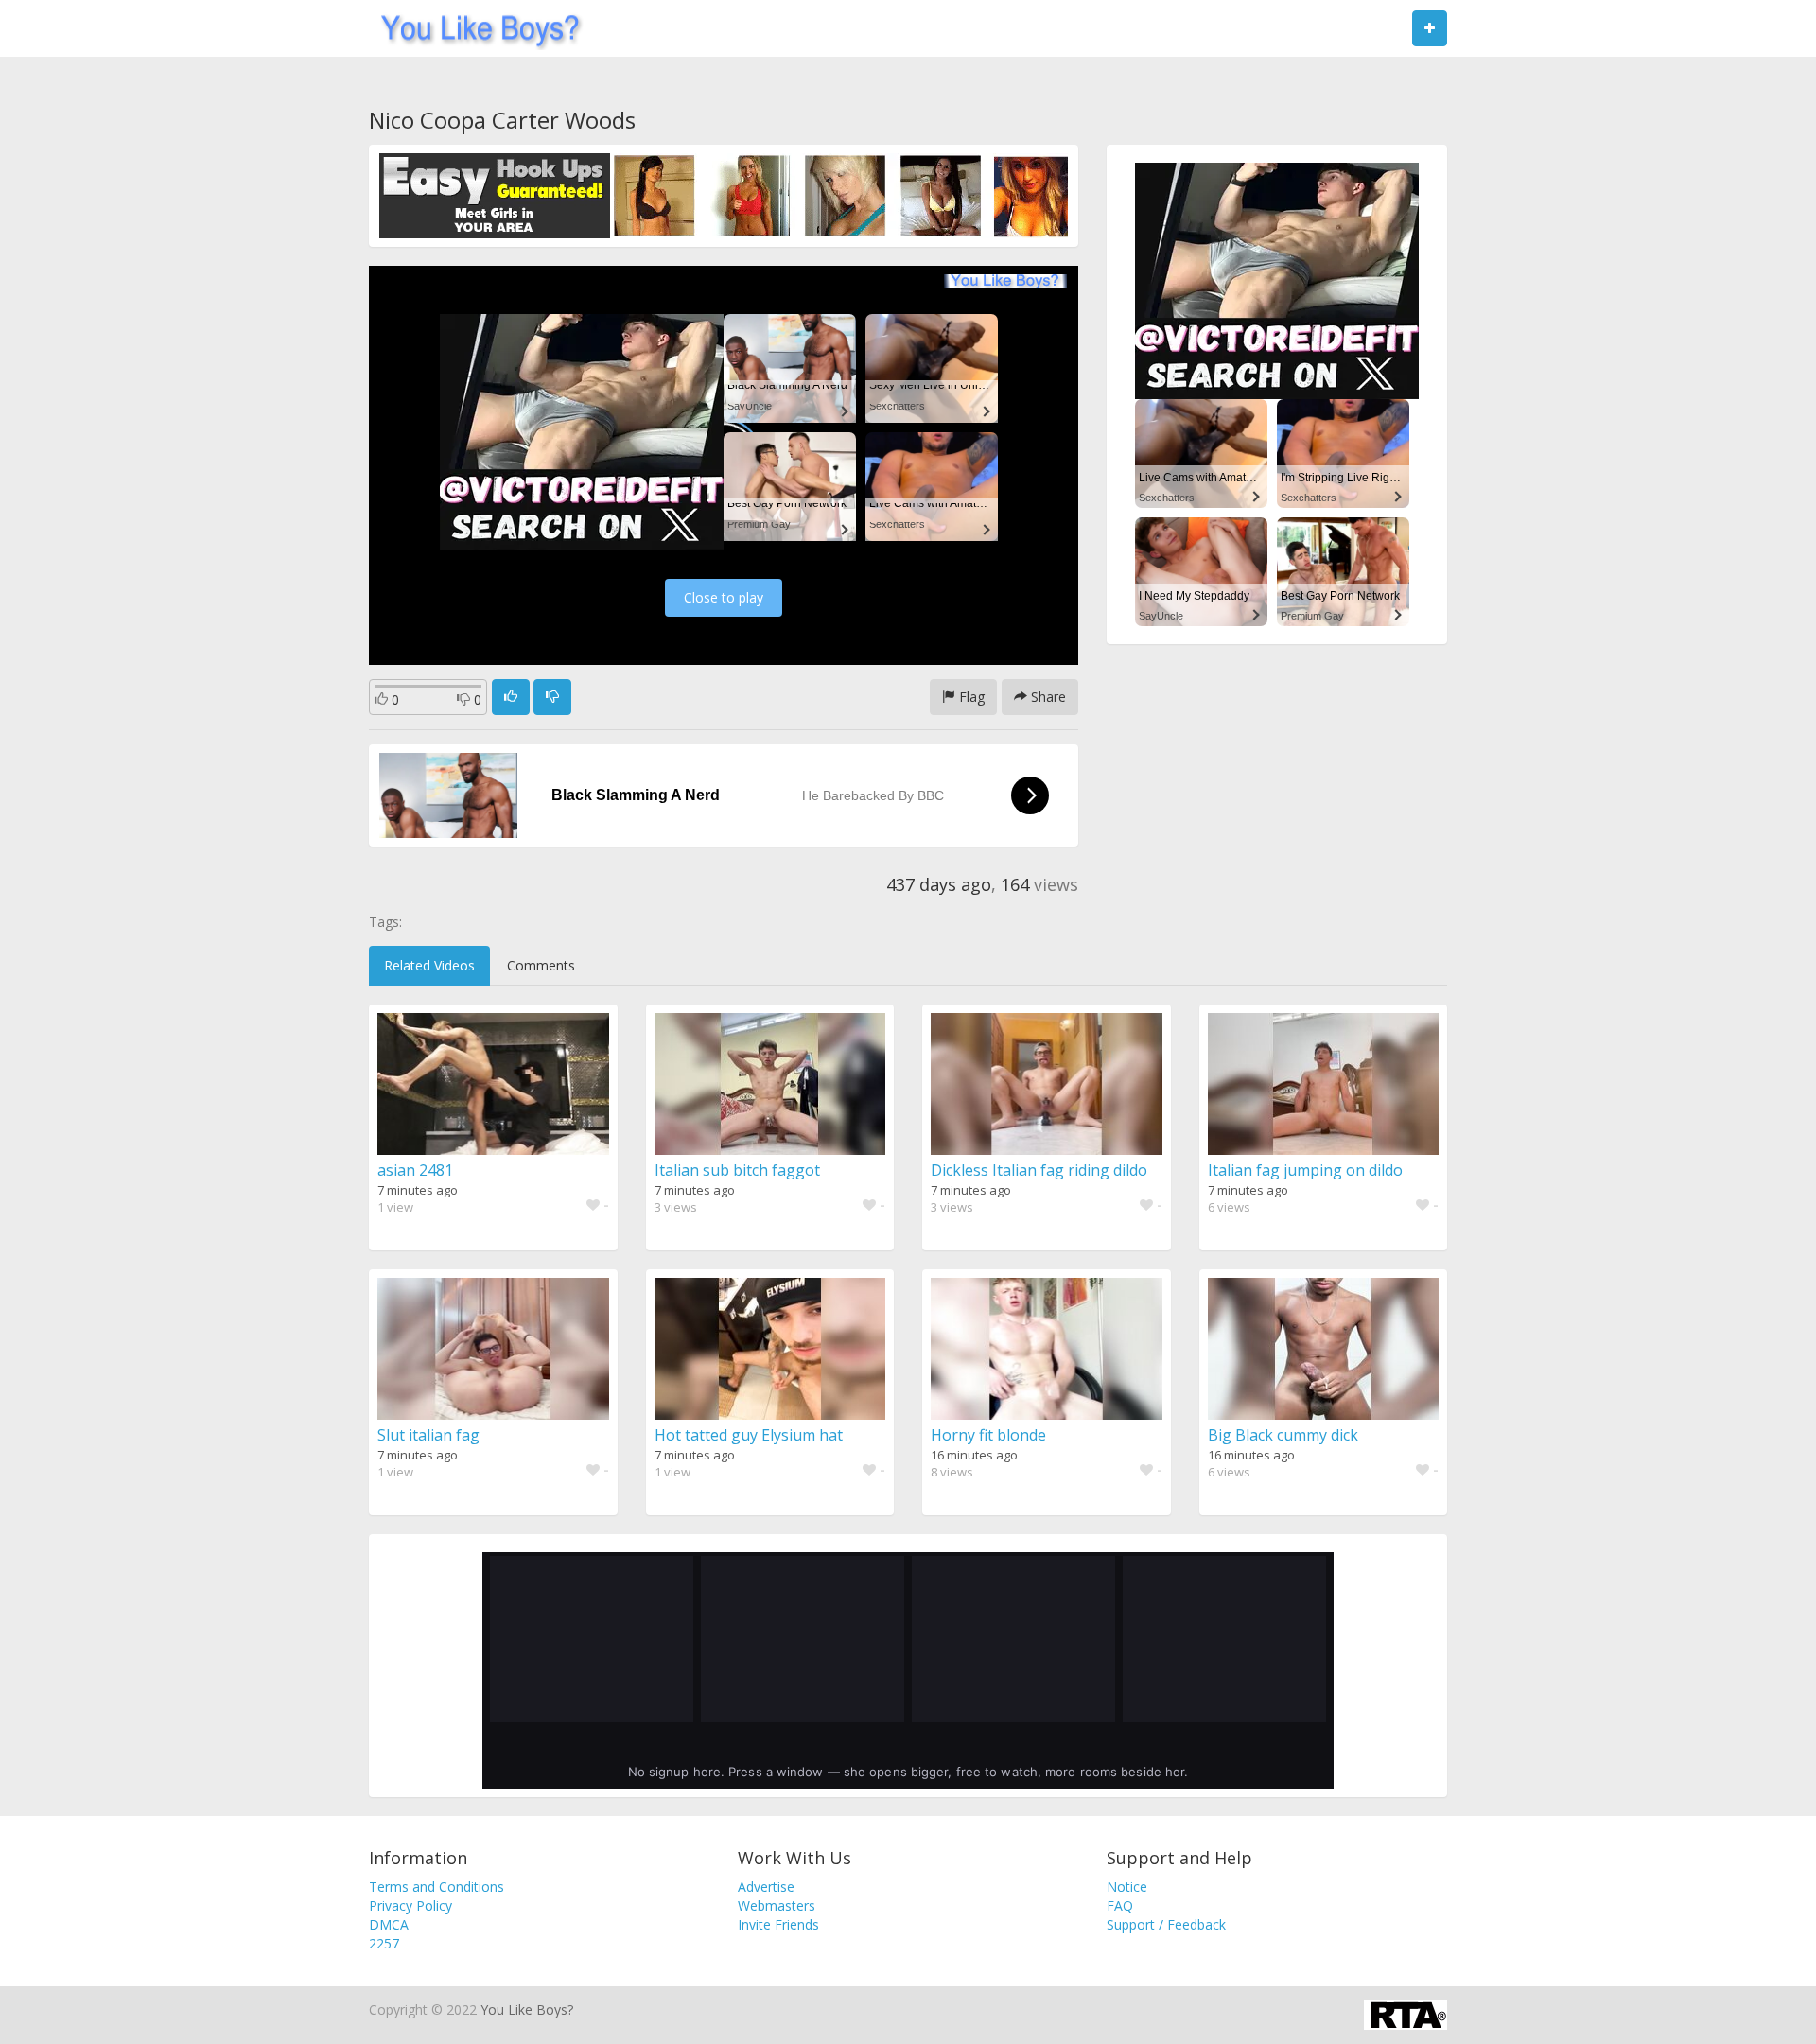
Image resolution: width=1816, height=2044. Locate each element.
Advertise (766, 1887)
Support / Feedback (1166, 1924)
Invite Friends (778, 1924)
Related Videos (429, 965)
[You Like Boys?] (474, 28)
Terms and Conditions (437, 1887)
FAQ (1120, 1905)
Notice (1127, 1887)
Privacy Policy (410, 1905)
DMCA (389, 1924)
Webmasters (777, 1905)
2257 (384, 1943)
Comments (541, 965)
